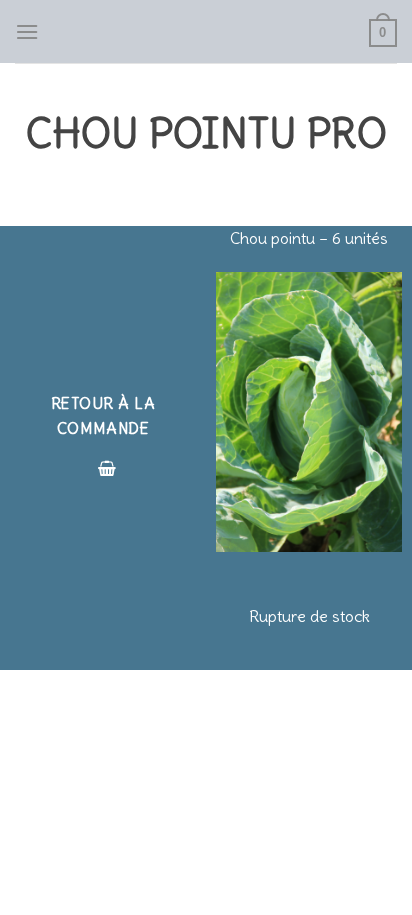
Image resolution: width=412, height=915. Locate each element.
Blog (181, 743)
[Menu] (27, 31)
